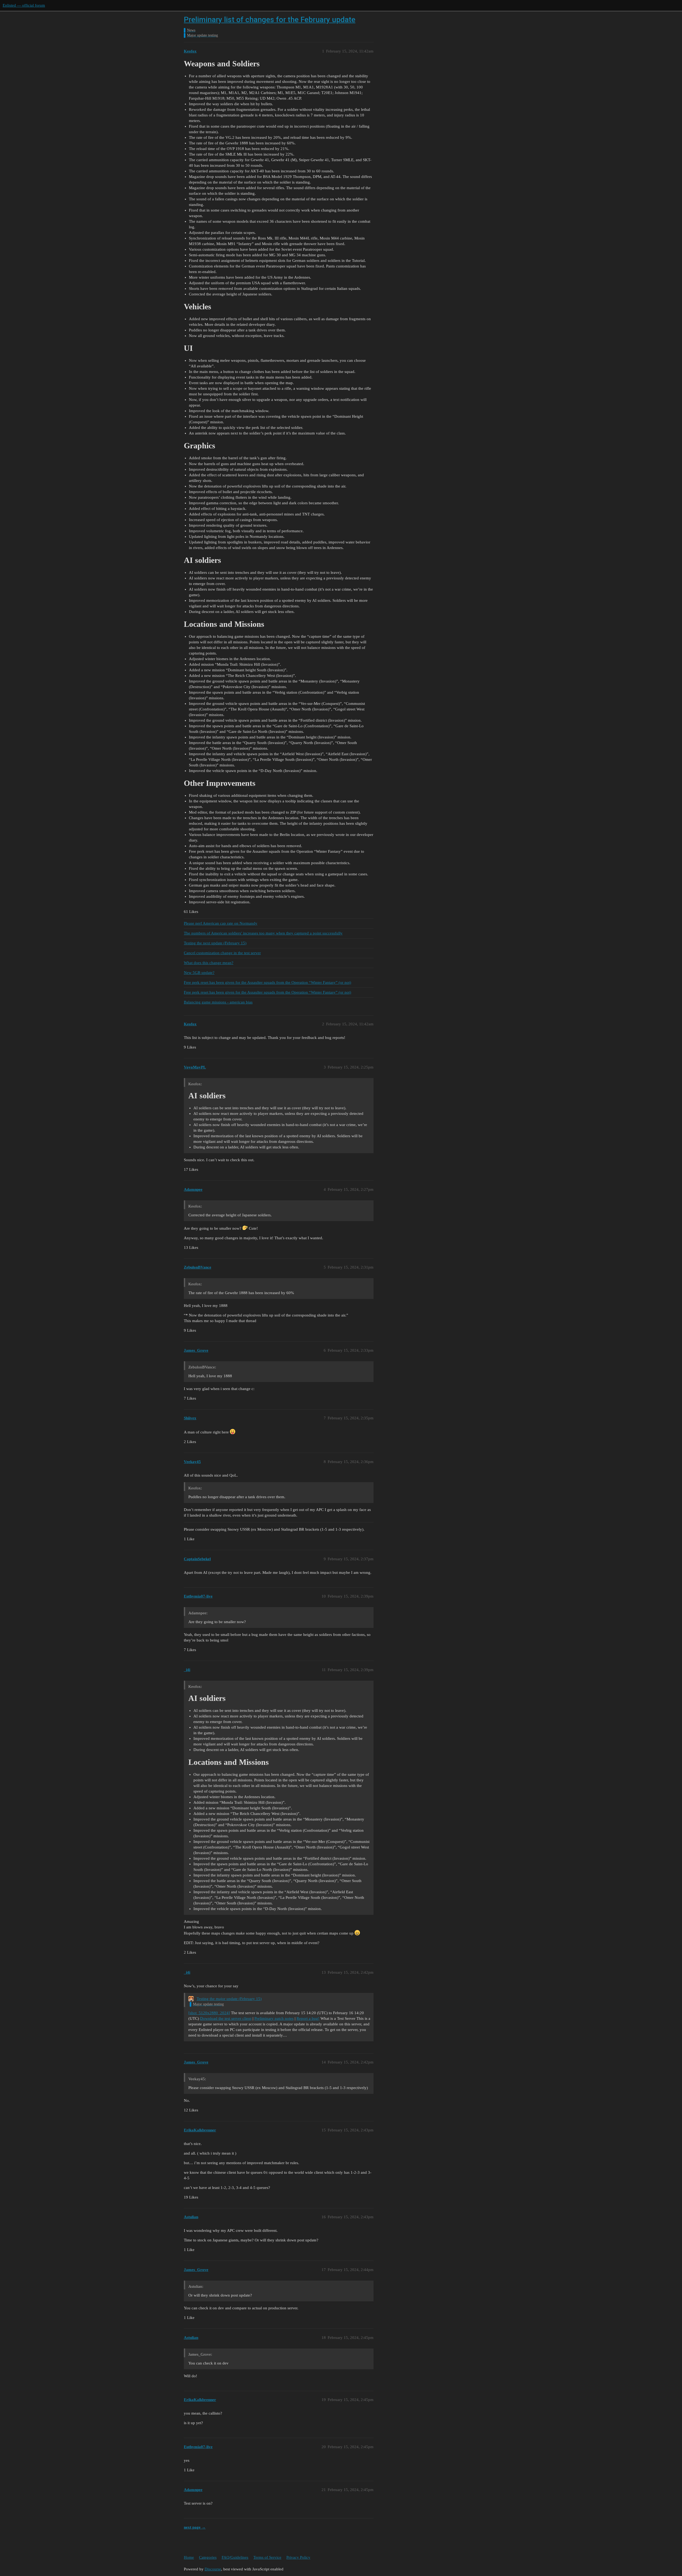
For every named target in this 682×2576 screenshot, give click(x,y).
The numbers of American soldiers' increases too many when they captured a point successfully (263, 933)
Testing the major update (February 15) (229, 1999)
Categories (208, 2557)
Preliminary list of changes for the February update (270, 20)
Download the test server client (226, 2018)
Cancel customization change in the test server (222, 953)
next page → (195, 2527)
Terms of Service (267, 2557)
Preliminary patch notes (274, 2018)
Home (189, 2557)
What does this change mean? (209, 963)
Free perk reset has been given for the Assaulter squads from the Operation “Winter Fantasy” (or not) (267, 982)
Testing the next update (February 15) (215, 943)
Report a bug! (308, 2018)
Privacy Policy (298, 2557)
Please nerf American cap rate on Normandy (221, 923)
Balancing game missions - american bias (218, 1002)
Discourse (213, 2569)
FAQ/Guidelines (235, 2557)
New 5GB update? (199, 973)
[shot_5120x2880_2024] (209, 2013)
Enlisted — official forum (24, 5)
